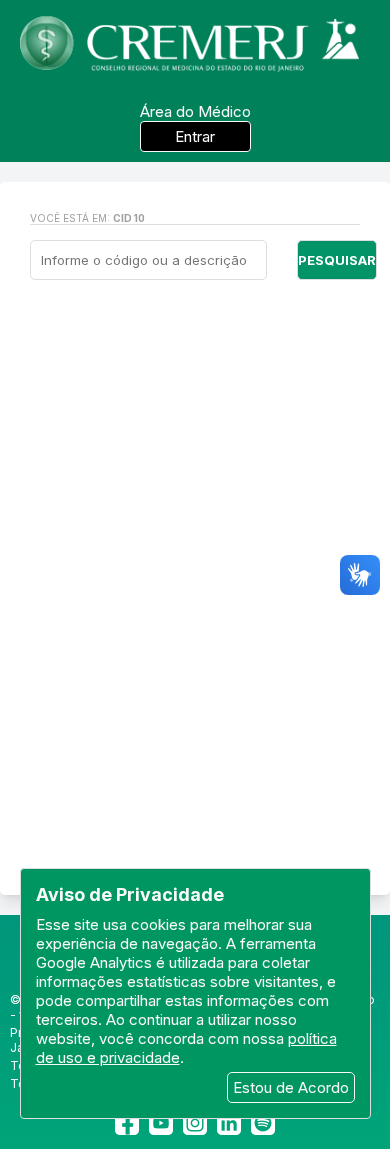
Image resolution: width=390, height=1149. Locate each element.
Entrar (195, 136)
